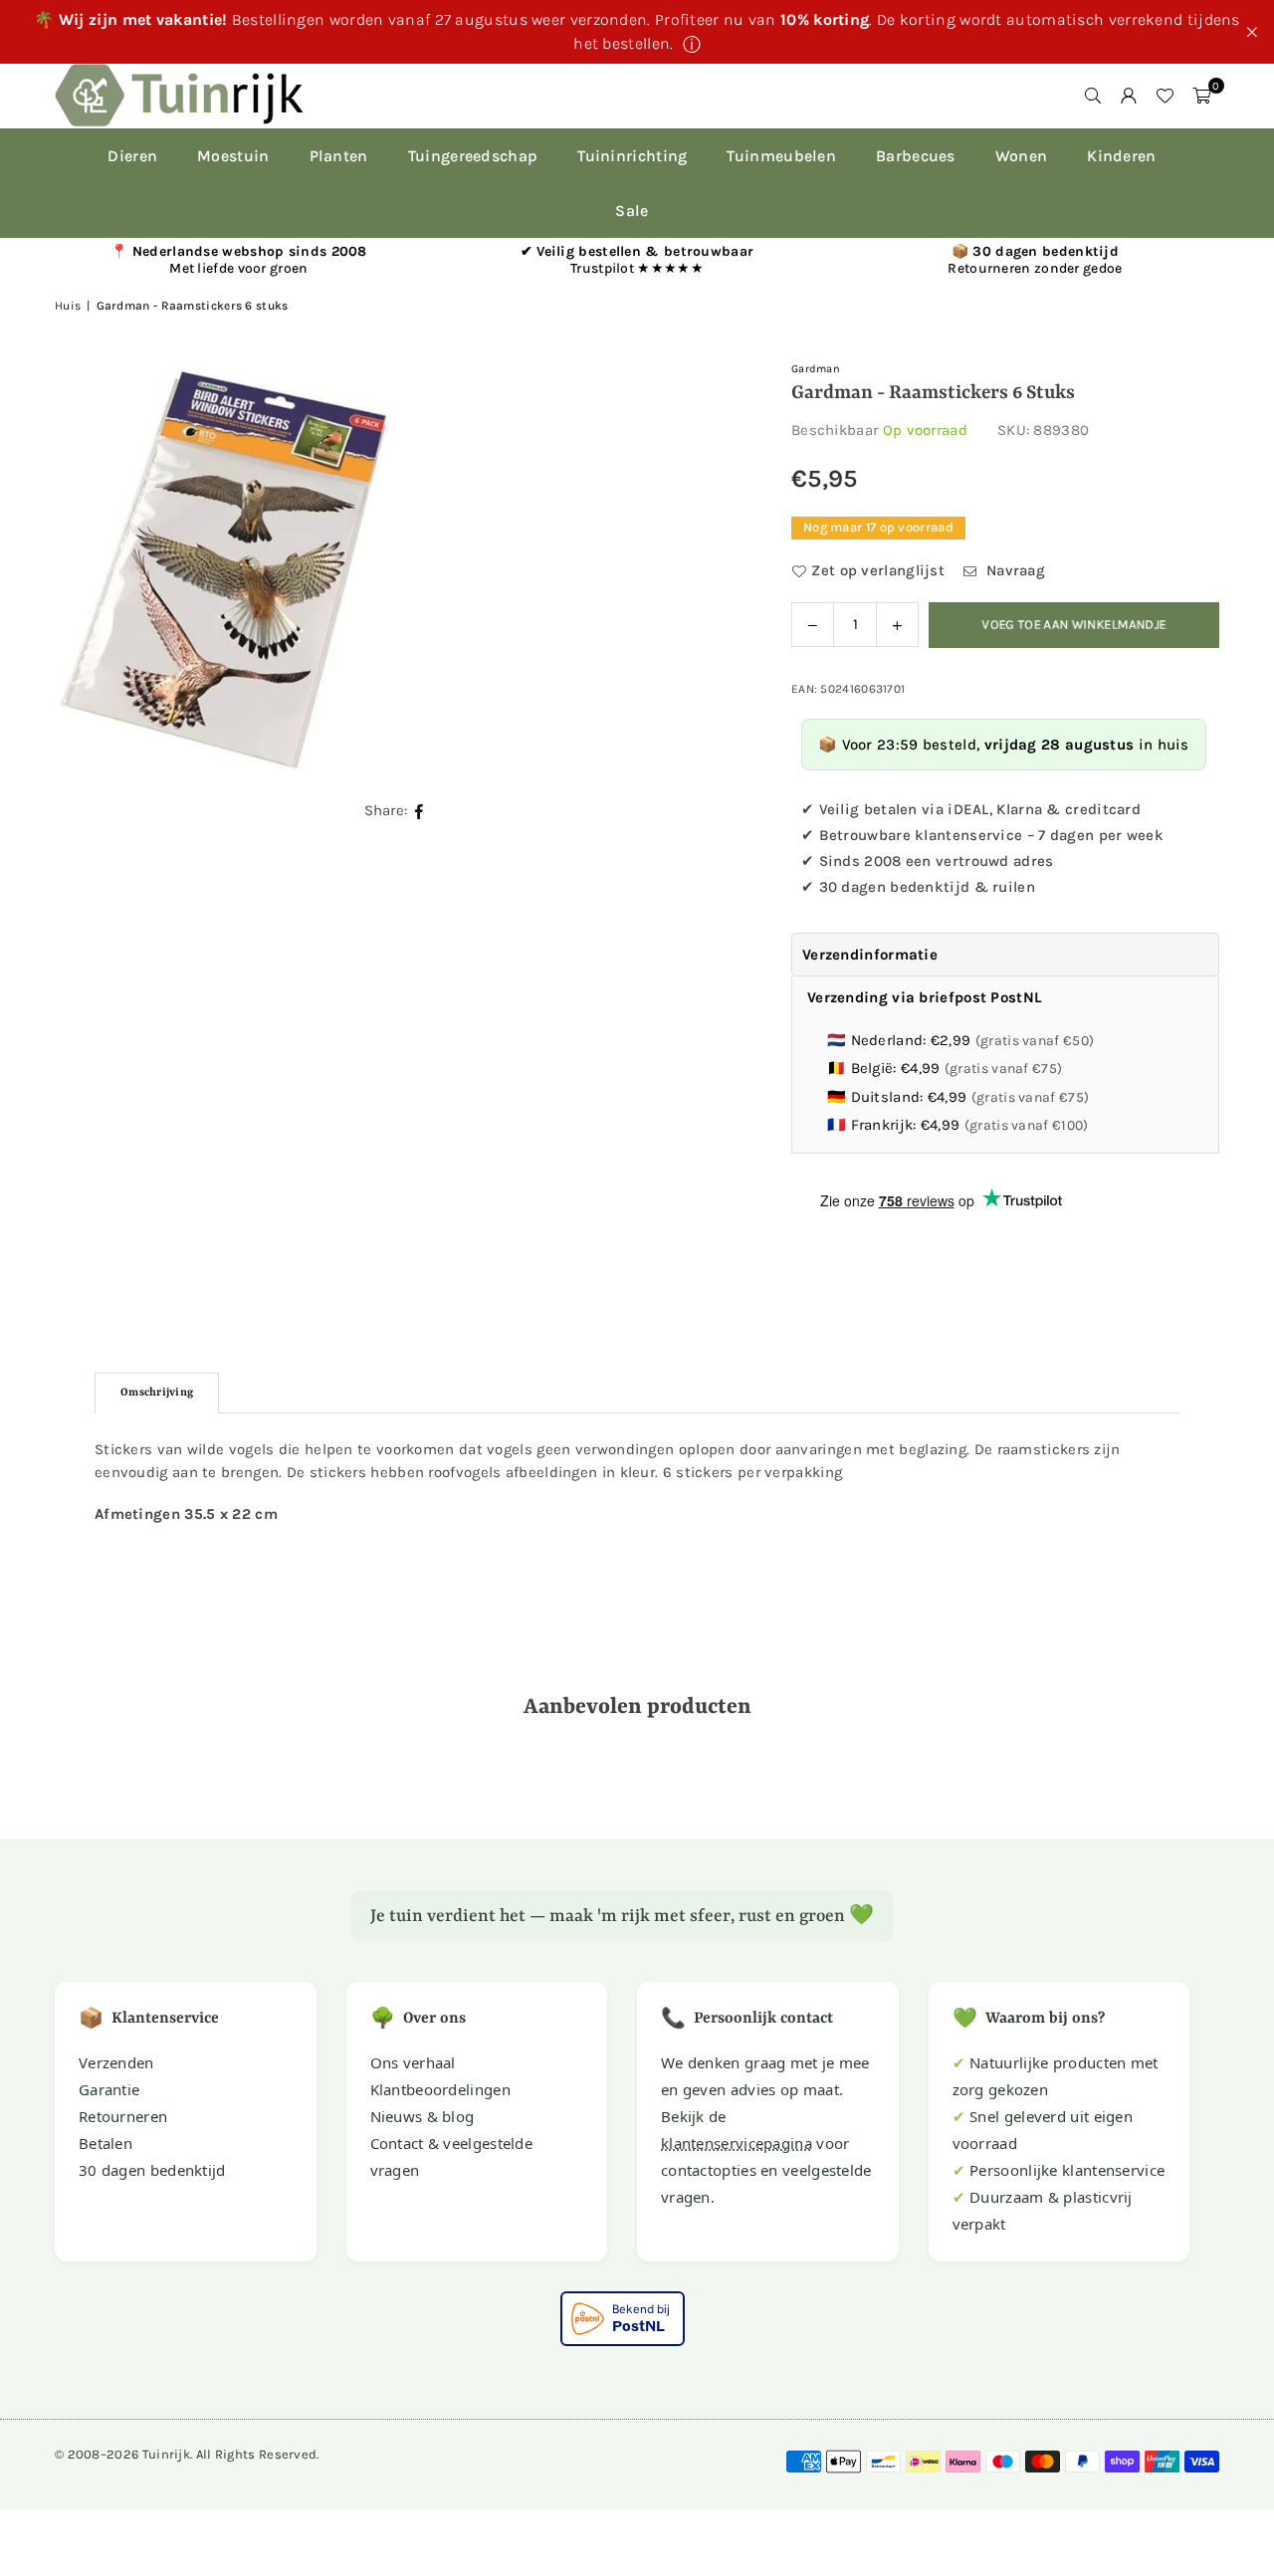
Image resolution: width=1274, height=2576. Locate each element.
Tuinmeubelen (781, 156)
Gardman (816, 369)
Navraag (1014, 570)
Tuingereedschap (473, 156)
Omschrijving (157, 1393)
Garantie (109, 2089)
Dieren (132, 156)
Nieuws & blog (423, 2116)
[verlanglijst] (1165, 96)
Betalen (106, 2143)
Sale (632, 211)
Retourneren (123, 2116)
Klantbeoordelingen (440, 2089)
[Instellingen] (1129, 96)
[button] (1201, 96)
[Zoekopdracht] (1093, 96)
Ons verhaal (413, 2062)
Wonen (1022, 156)
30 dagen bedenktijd (152, 2170)
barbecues (916, 156)
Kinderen (1121, 156)
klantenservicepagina (737, 2143)
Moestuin (233, 156)
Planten (339, 156)
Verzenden (116, 2062)
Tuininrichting (632, 156)
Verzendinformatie (870, 955)
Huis (68, 306)
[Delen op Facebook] (420, 811)
